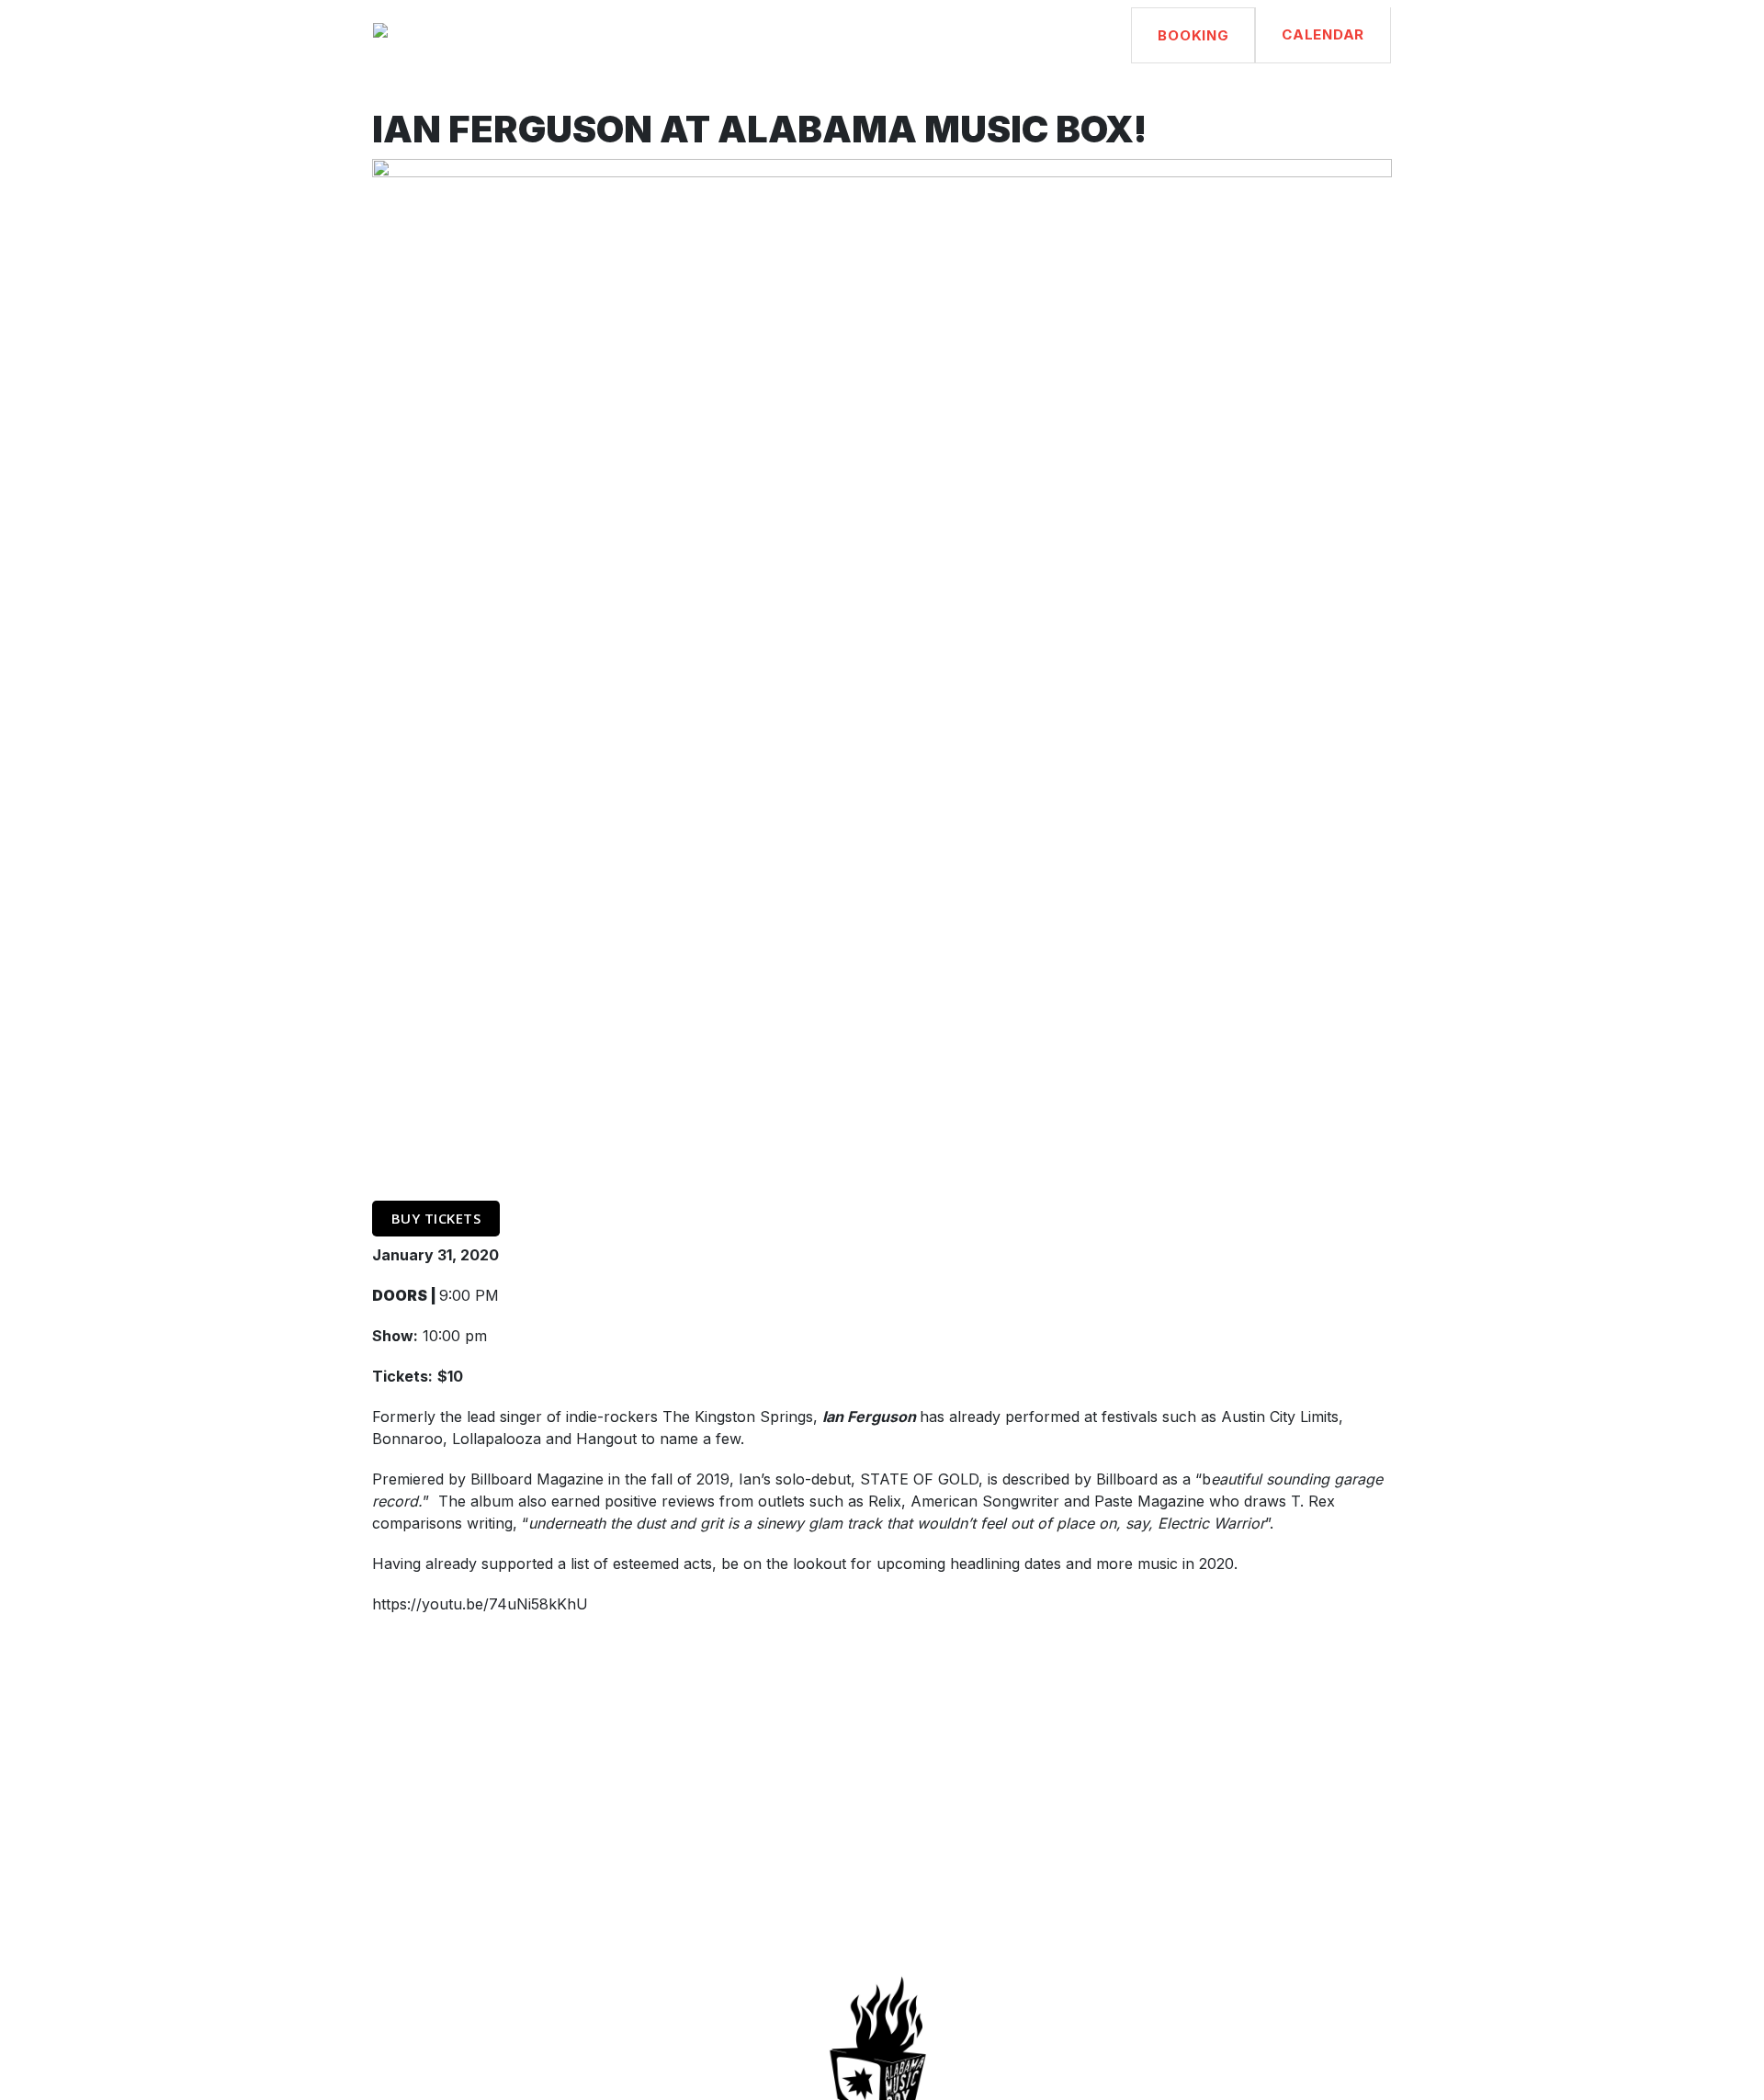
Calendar (1323, 34)
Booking (1193, 35)
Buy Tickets (436, 1218)
